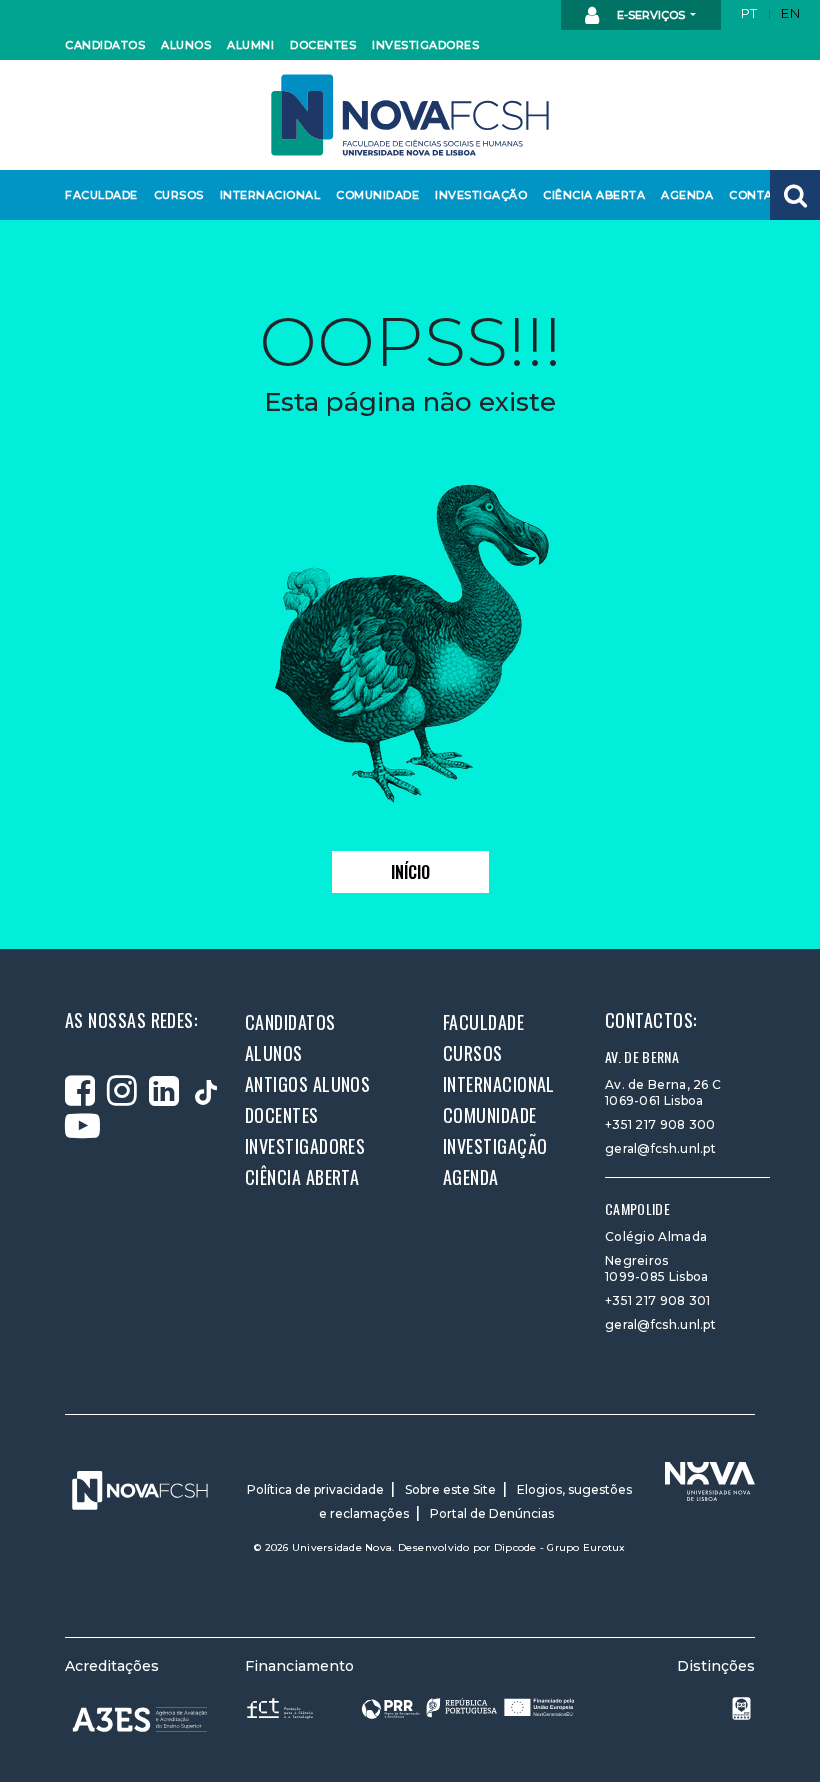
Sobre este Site (450, 1489)
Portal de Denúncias (492, 1513)
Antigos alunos (307, 1084)
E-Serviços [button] (651, 15)
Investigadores (420, 45)
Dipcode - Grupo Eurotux (560, 1547)
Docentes (321, 45)
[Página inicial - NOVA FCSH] (410, 113)
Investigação (477, 195)
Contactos (764, 195)
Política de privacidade (315, 1489)
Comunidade (374, 195)
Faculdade (98, 195)
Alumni (250, 45)
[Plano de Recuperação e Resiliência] (468, 1707)
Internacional (265, 195)
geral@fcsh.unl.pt (660, 1148)
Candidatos (102, 45)
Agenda (686, 195)
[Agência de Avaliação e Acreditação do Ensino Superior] (140, 1719)
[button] (795, 195)
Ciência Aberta (589, 195)
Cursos (178, 195)
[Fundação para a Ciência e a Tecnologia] (282, 1707)
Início (410, 872)
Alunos (185, 45)
